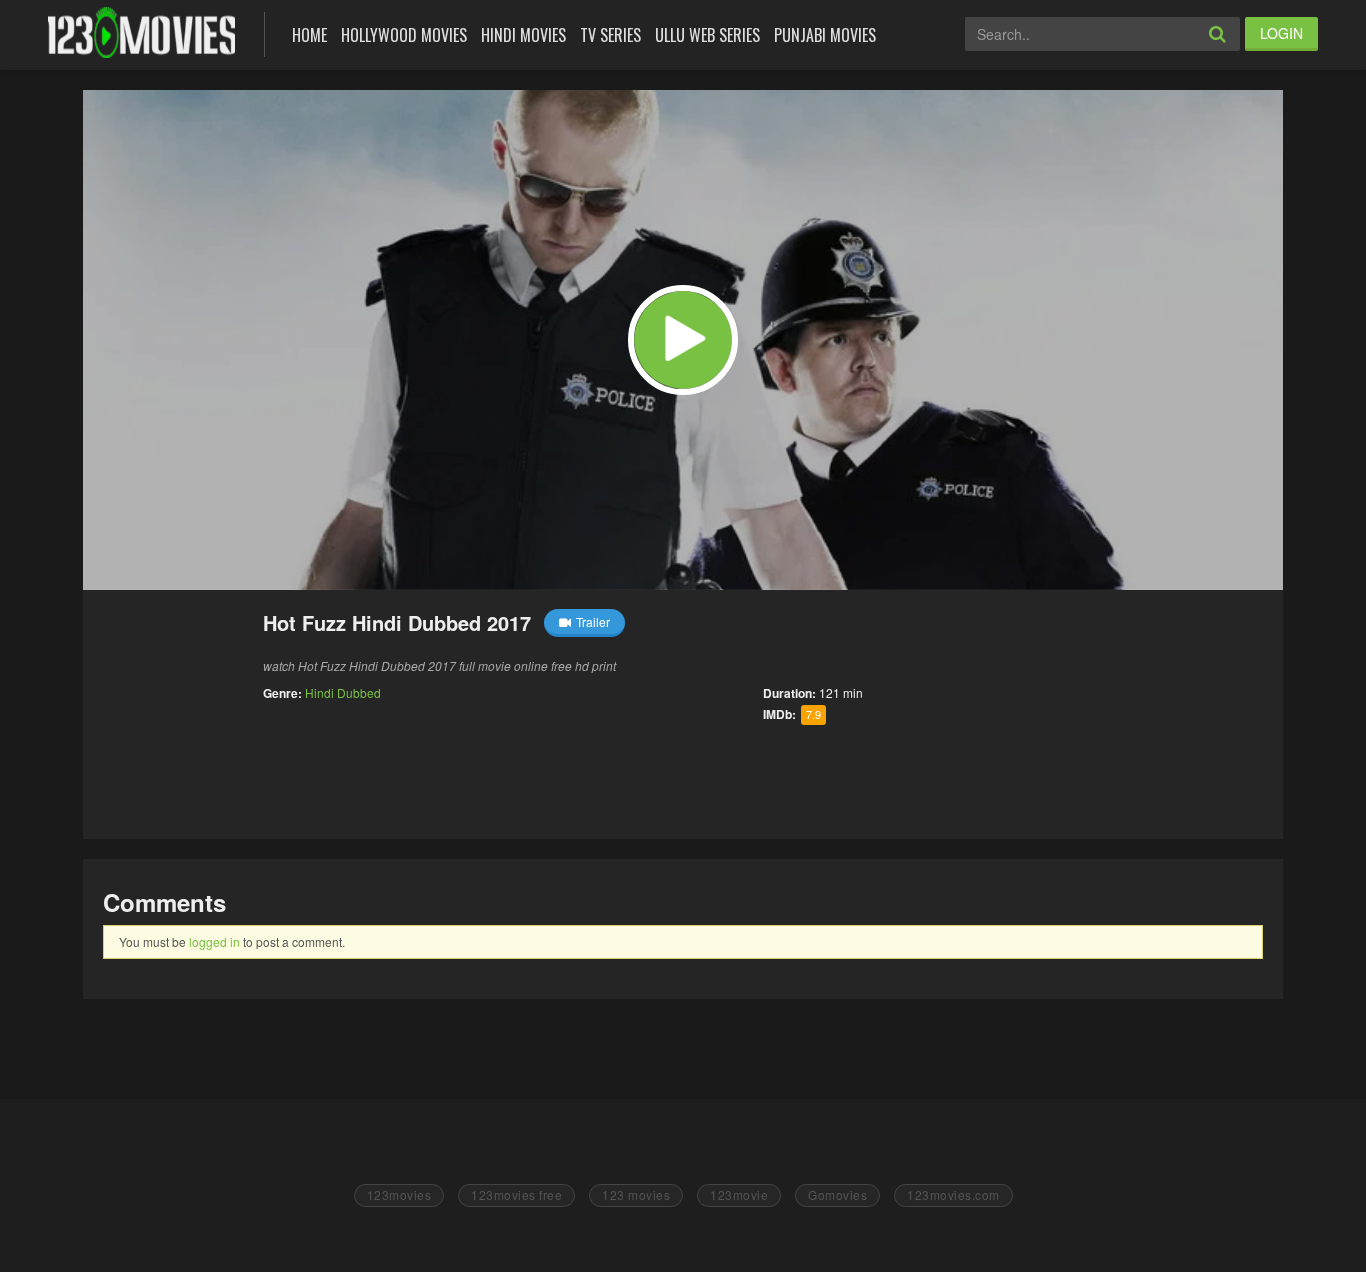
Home (309, 35)
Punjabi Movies (825, 35)
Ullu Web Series (707, 35)
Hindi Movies (523, 35)
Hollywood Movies (404, 35)
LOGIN (1281, 33)
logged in (214, 941)
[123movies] (141, 32)
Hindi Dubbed (343, 692)
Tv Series (610, 35)
